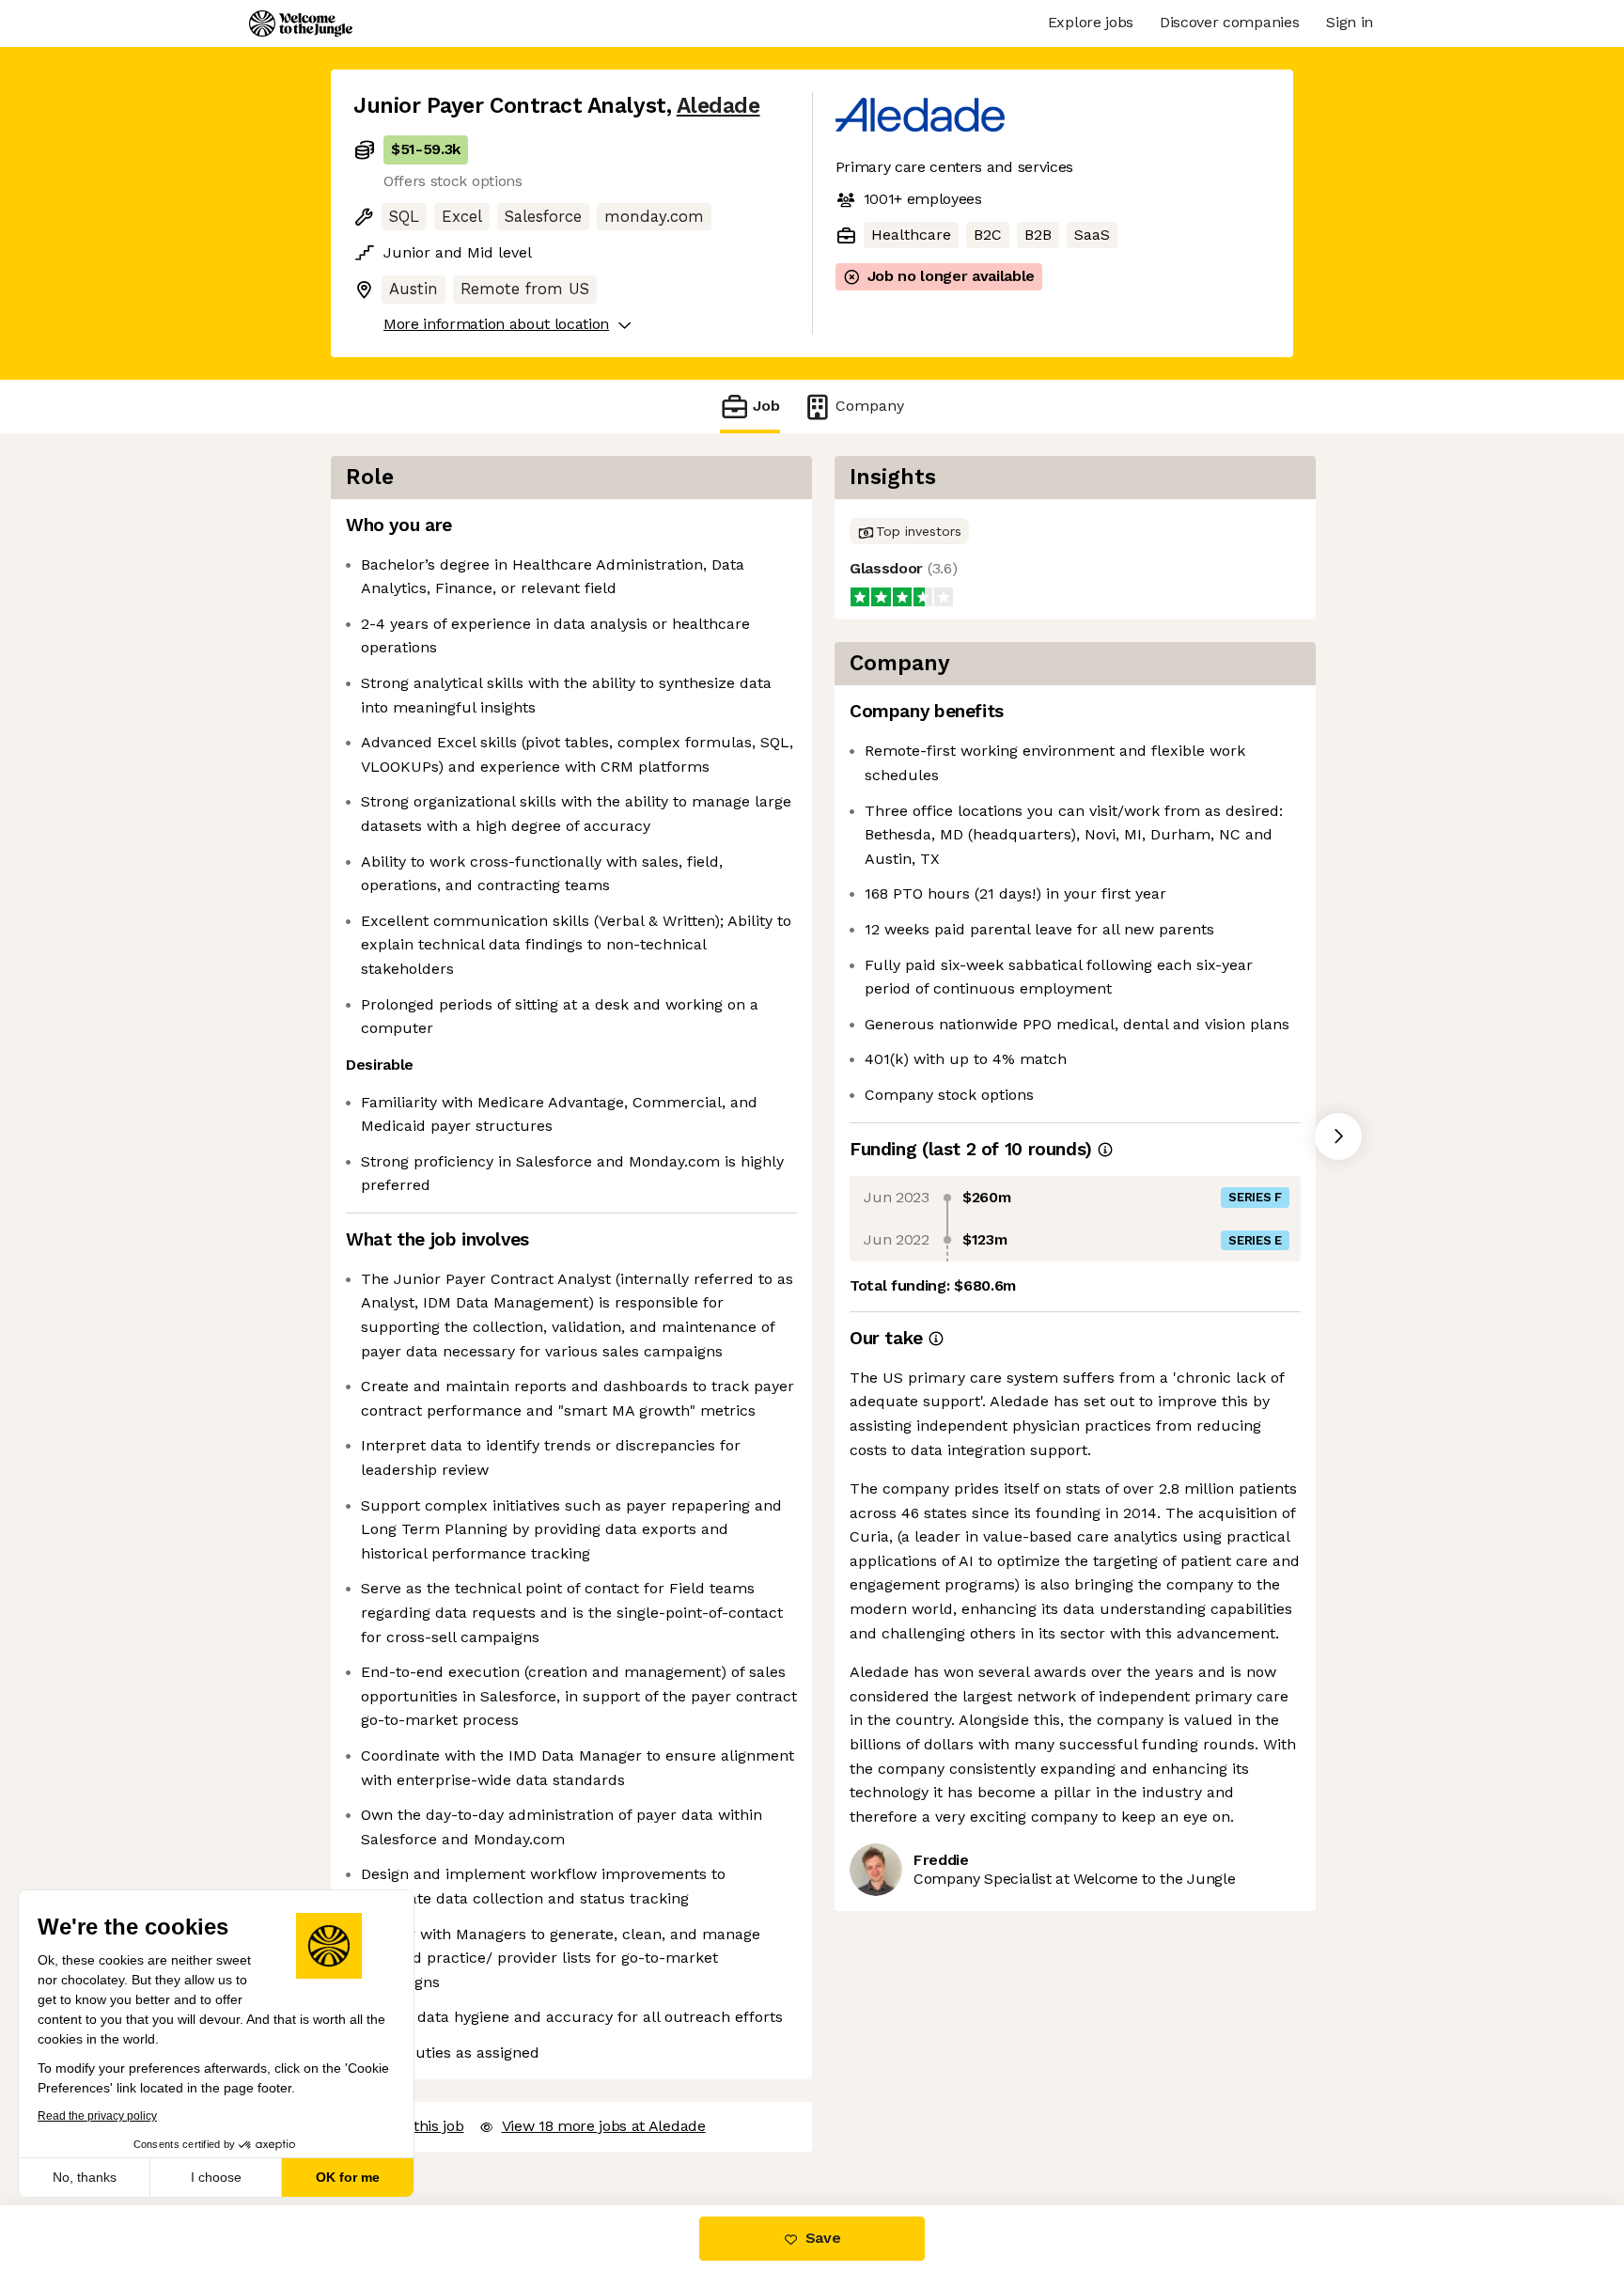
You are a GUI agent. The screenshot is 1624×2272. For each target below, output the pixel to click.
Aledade (718, 106)
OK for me (348, 2177)
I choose (216, 2177)
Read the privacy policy (97, 2116)
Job (766, 406)
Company (870, 406)
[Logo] (301, 24)
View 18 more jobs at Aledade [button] (604, 2126)
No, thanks (85, 2177)
